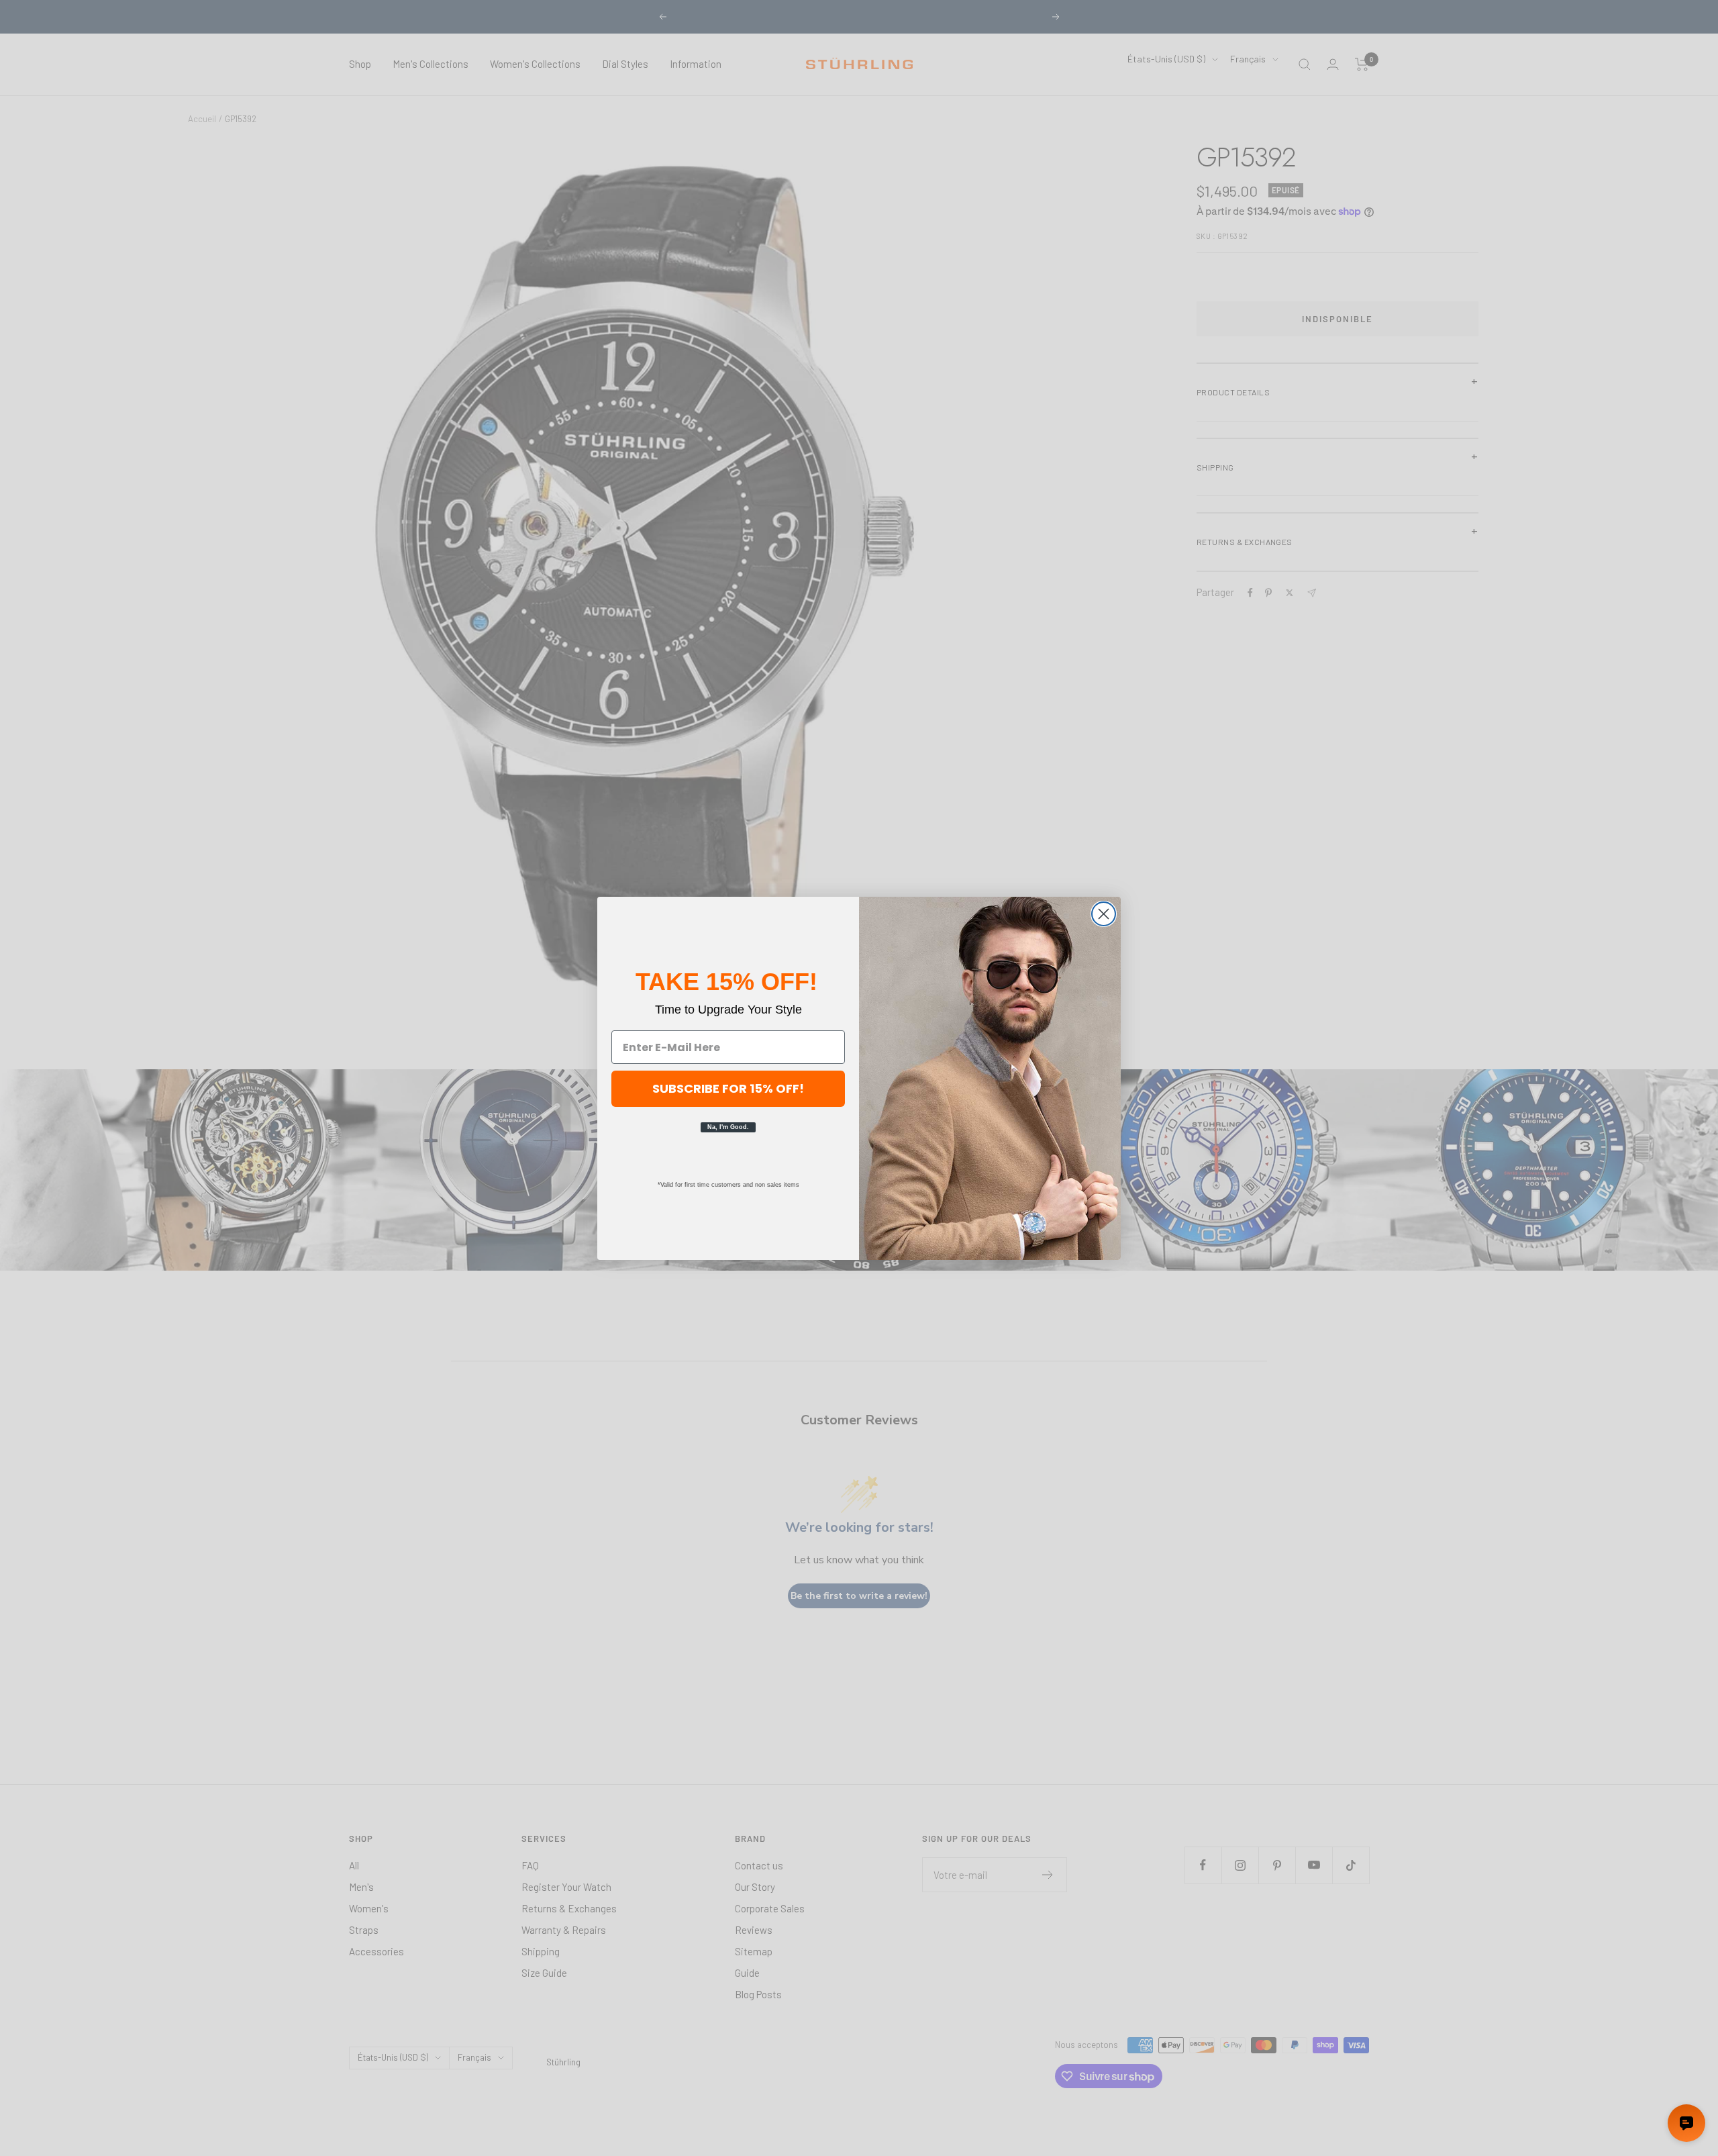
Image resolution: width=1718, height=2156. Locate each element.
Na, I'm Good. (728, 1127)
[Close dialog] (1104, 914)
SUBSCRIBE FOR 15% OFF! (728, 1088)
